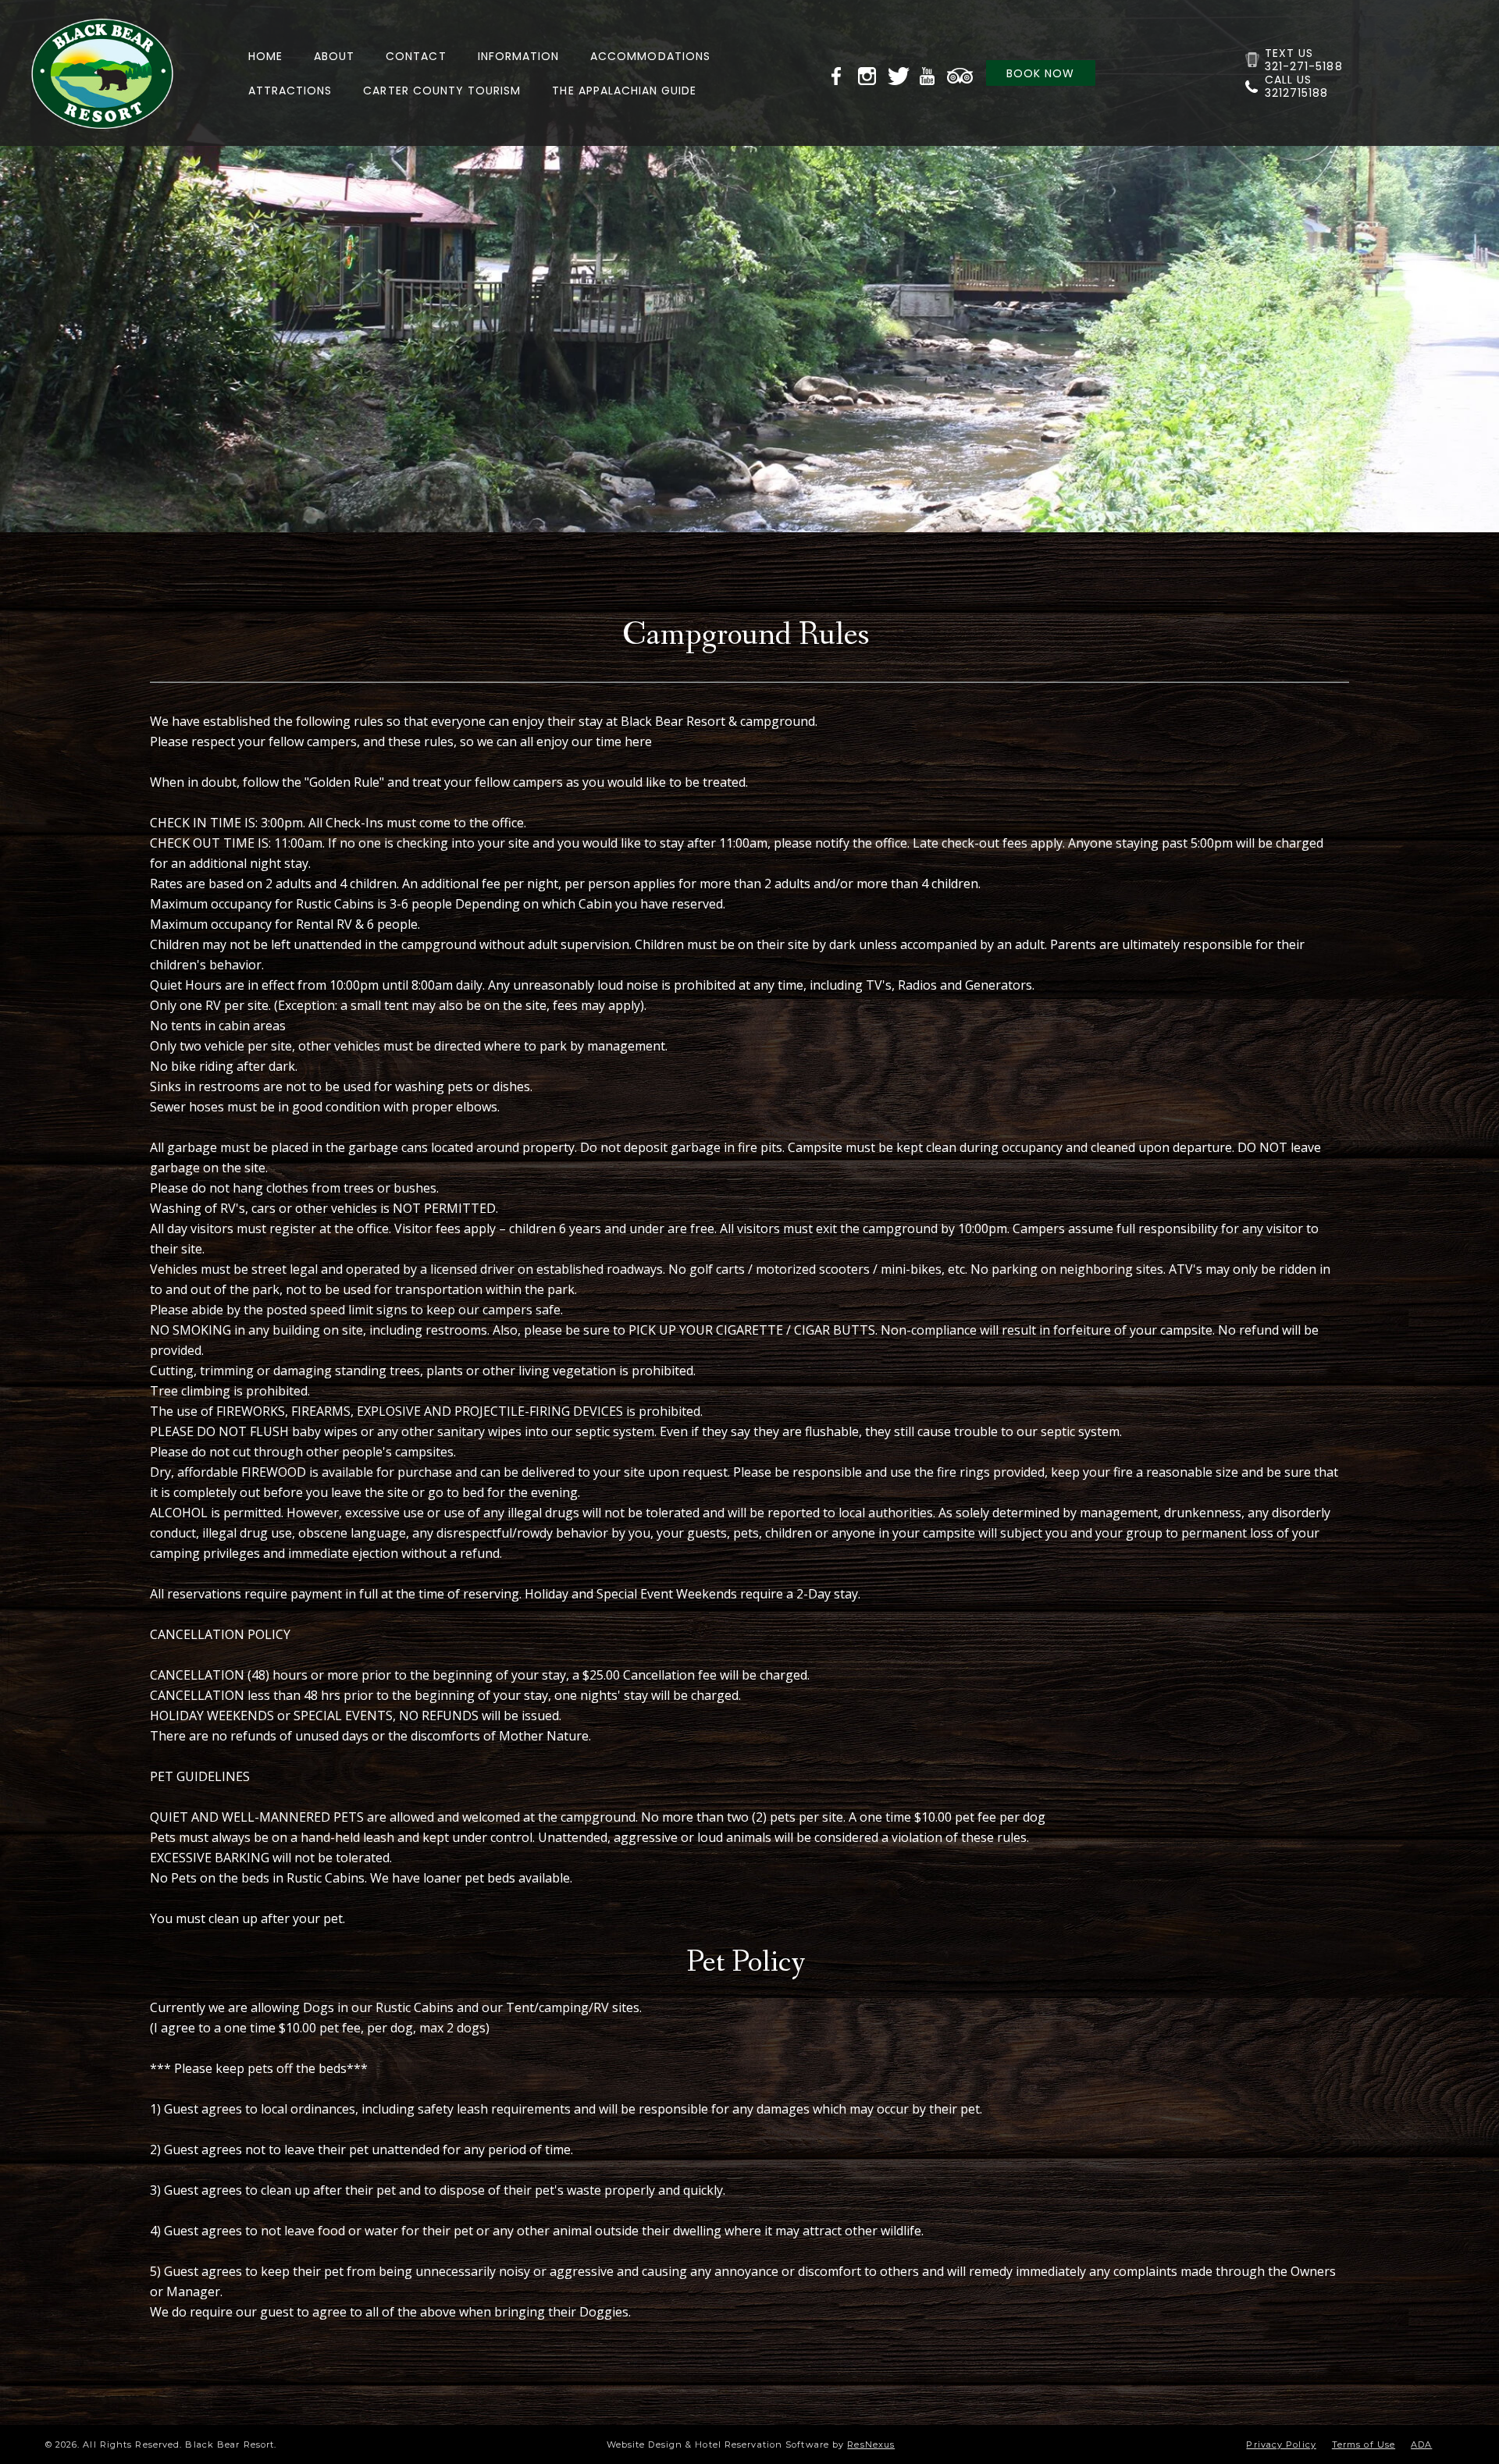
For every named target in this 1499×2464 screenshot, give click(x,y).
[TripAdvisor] (960, 73)
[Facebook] (841, 73)
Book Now (1040, 73)
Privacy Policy (1281, 2444)
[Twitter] (900, 73)
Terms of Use (1364, 2444)
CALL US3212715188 (1297, 86)
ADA (1421, 2444)
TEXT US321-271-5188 (1304, 60)
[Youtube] (930, 73)
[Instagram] (871, 73)
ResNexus (871, 2444)
